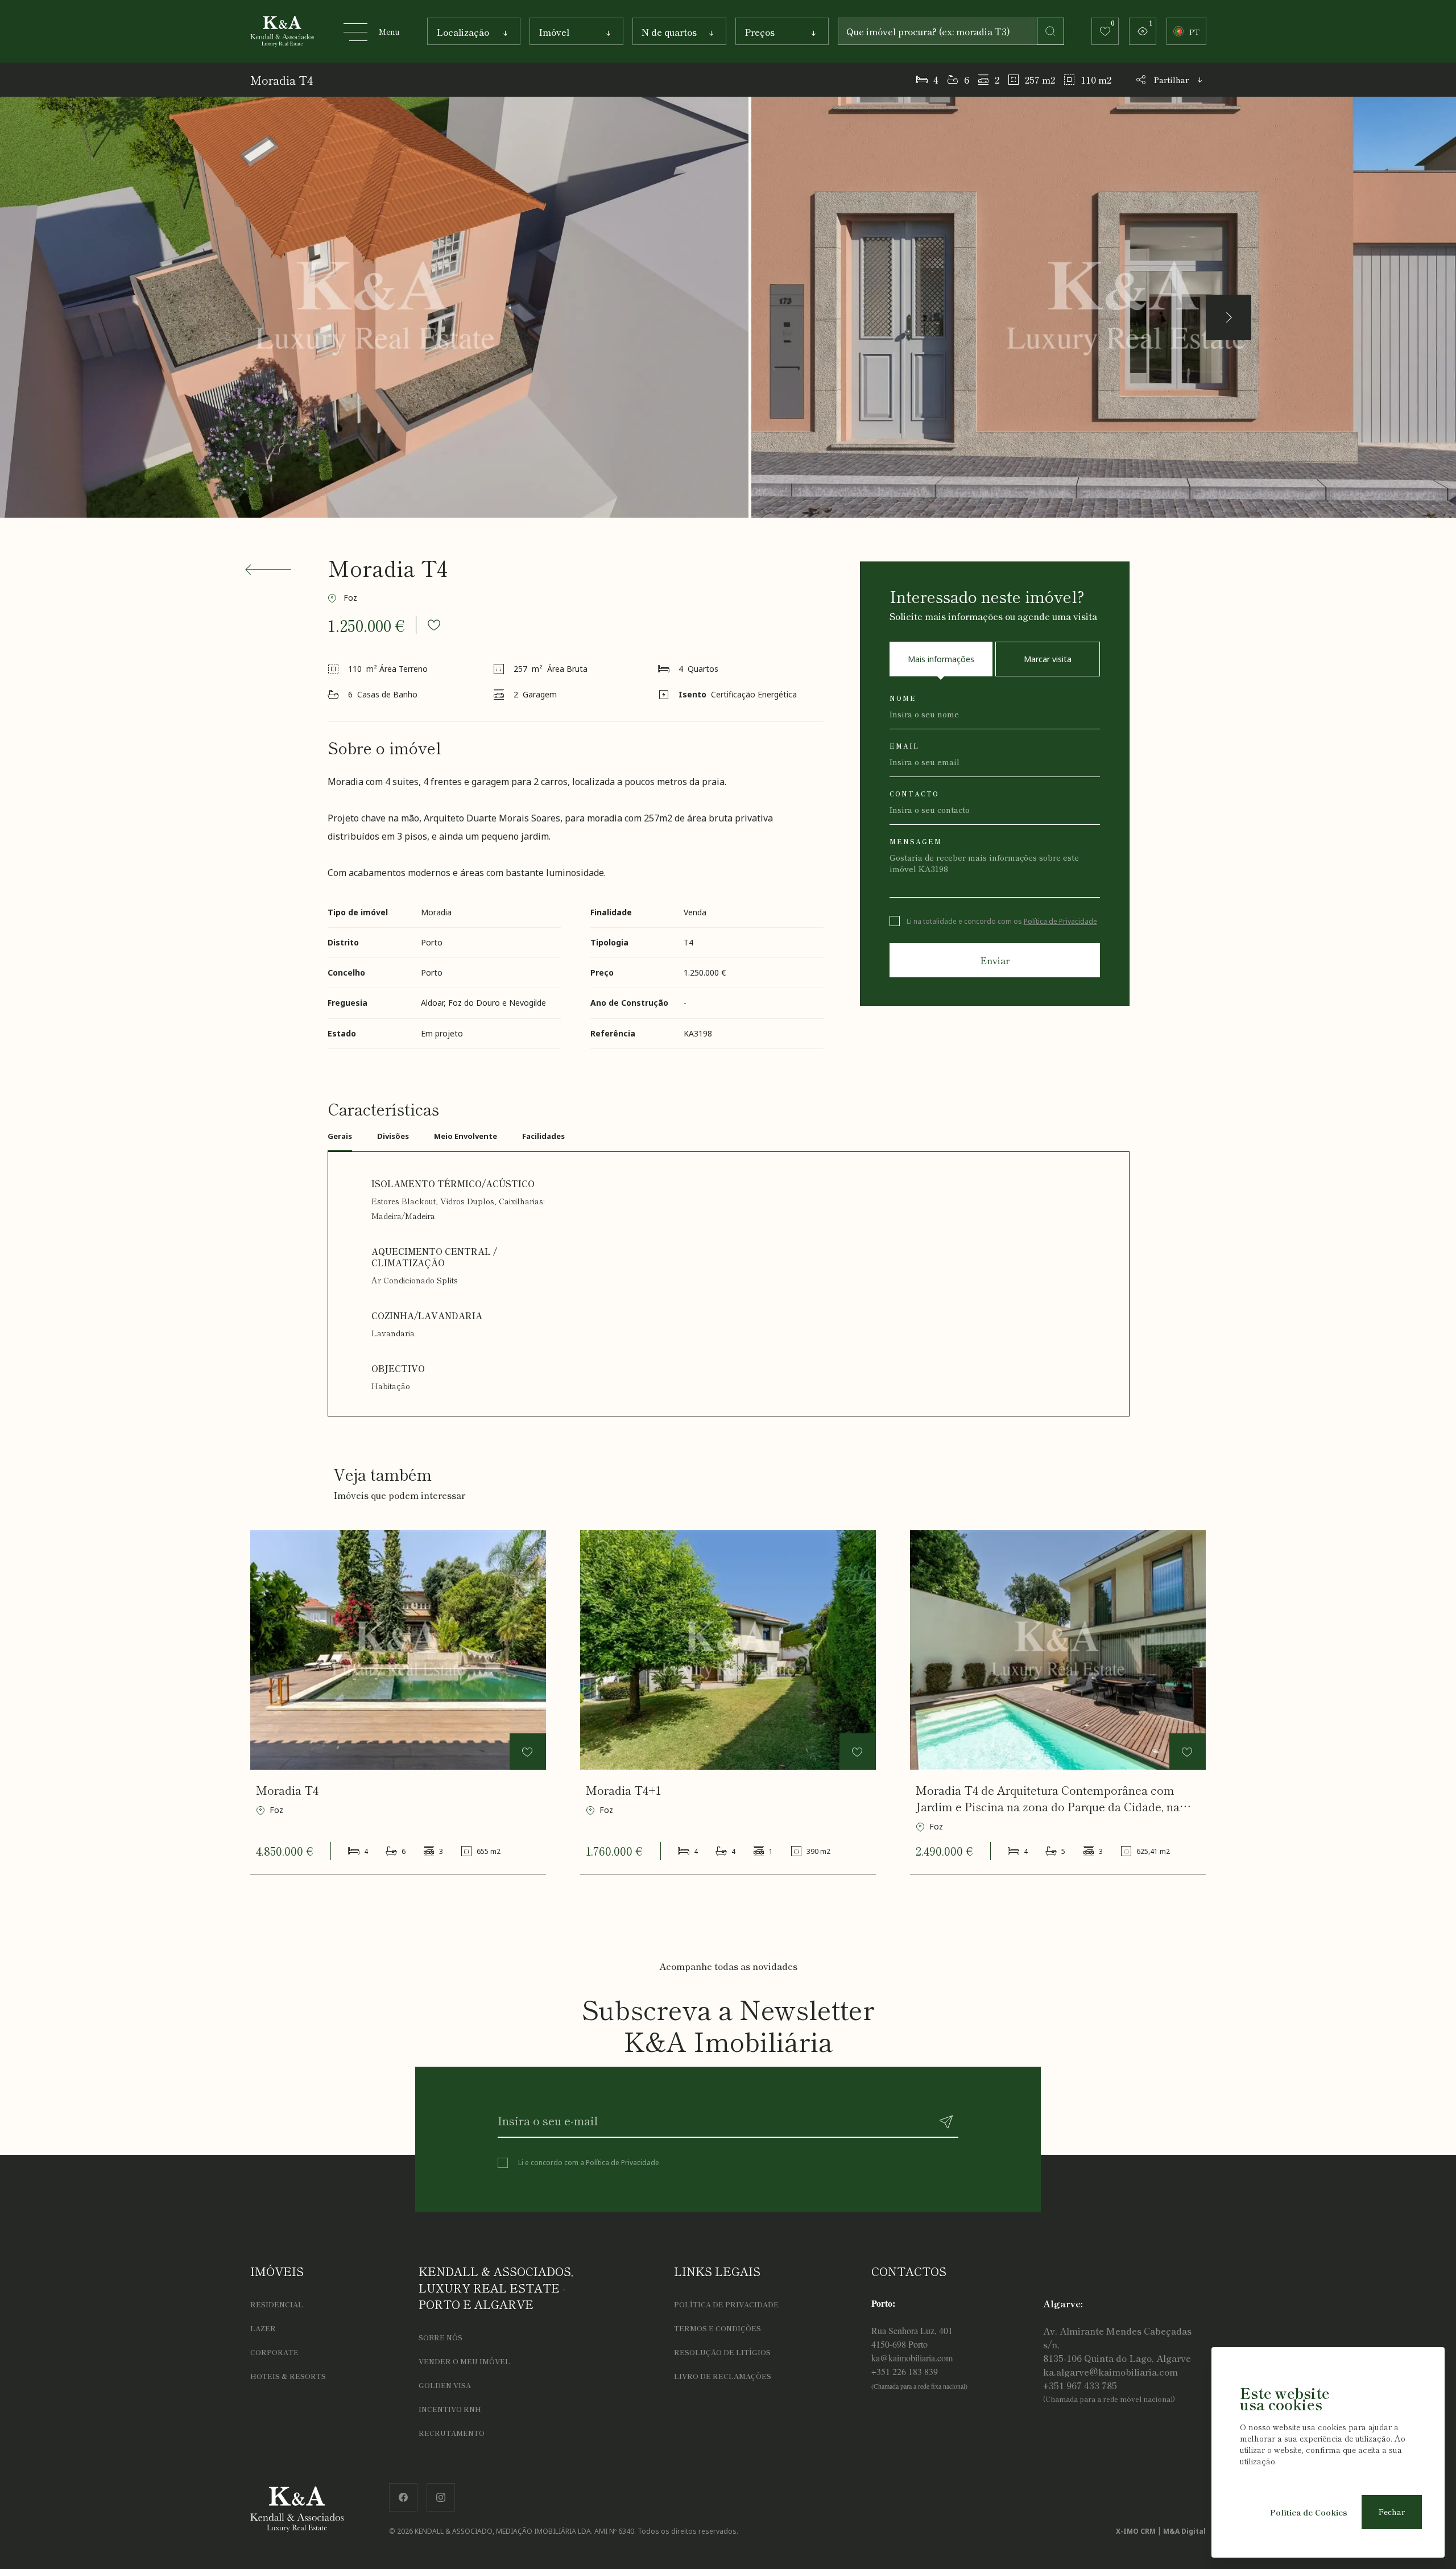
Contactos (909, 2271)
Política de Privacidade (1060, 921)
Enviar (995, 960)
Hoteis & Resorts (288, 2376)
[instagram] (441, 2495)
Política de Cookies (1309, 2512)
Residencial (277, 2304)
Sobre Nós (440, 2337)
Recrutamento (452, 2433)
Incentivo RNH (450, 2409)
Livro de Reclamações (723, 2376)
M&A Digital (1184, 2531)
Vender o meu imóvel (464, 2361)
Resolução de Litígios (722, 2352)
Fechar (1392, 2512)
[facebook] (403, 2495)
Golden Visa (445, 2385)
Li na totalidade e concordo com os (1002, 921)
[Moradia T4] (398, 1650)
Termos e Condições (717, 2328)
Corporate (274, 2352)
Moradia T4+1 (623, 1790)
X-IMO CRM (1136, 2531)
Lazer (263, 2328)
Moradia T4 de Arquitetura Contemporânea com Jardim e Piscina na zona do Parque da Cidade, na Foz (1048, 1798)
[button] (1228, 317)
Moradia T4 (287, 1790)
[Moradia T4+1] (728, 1650)
